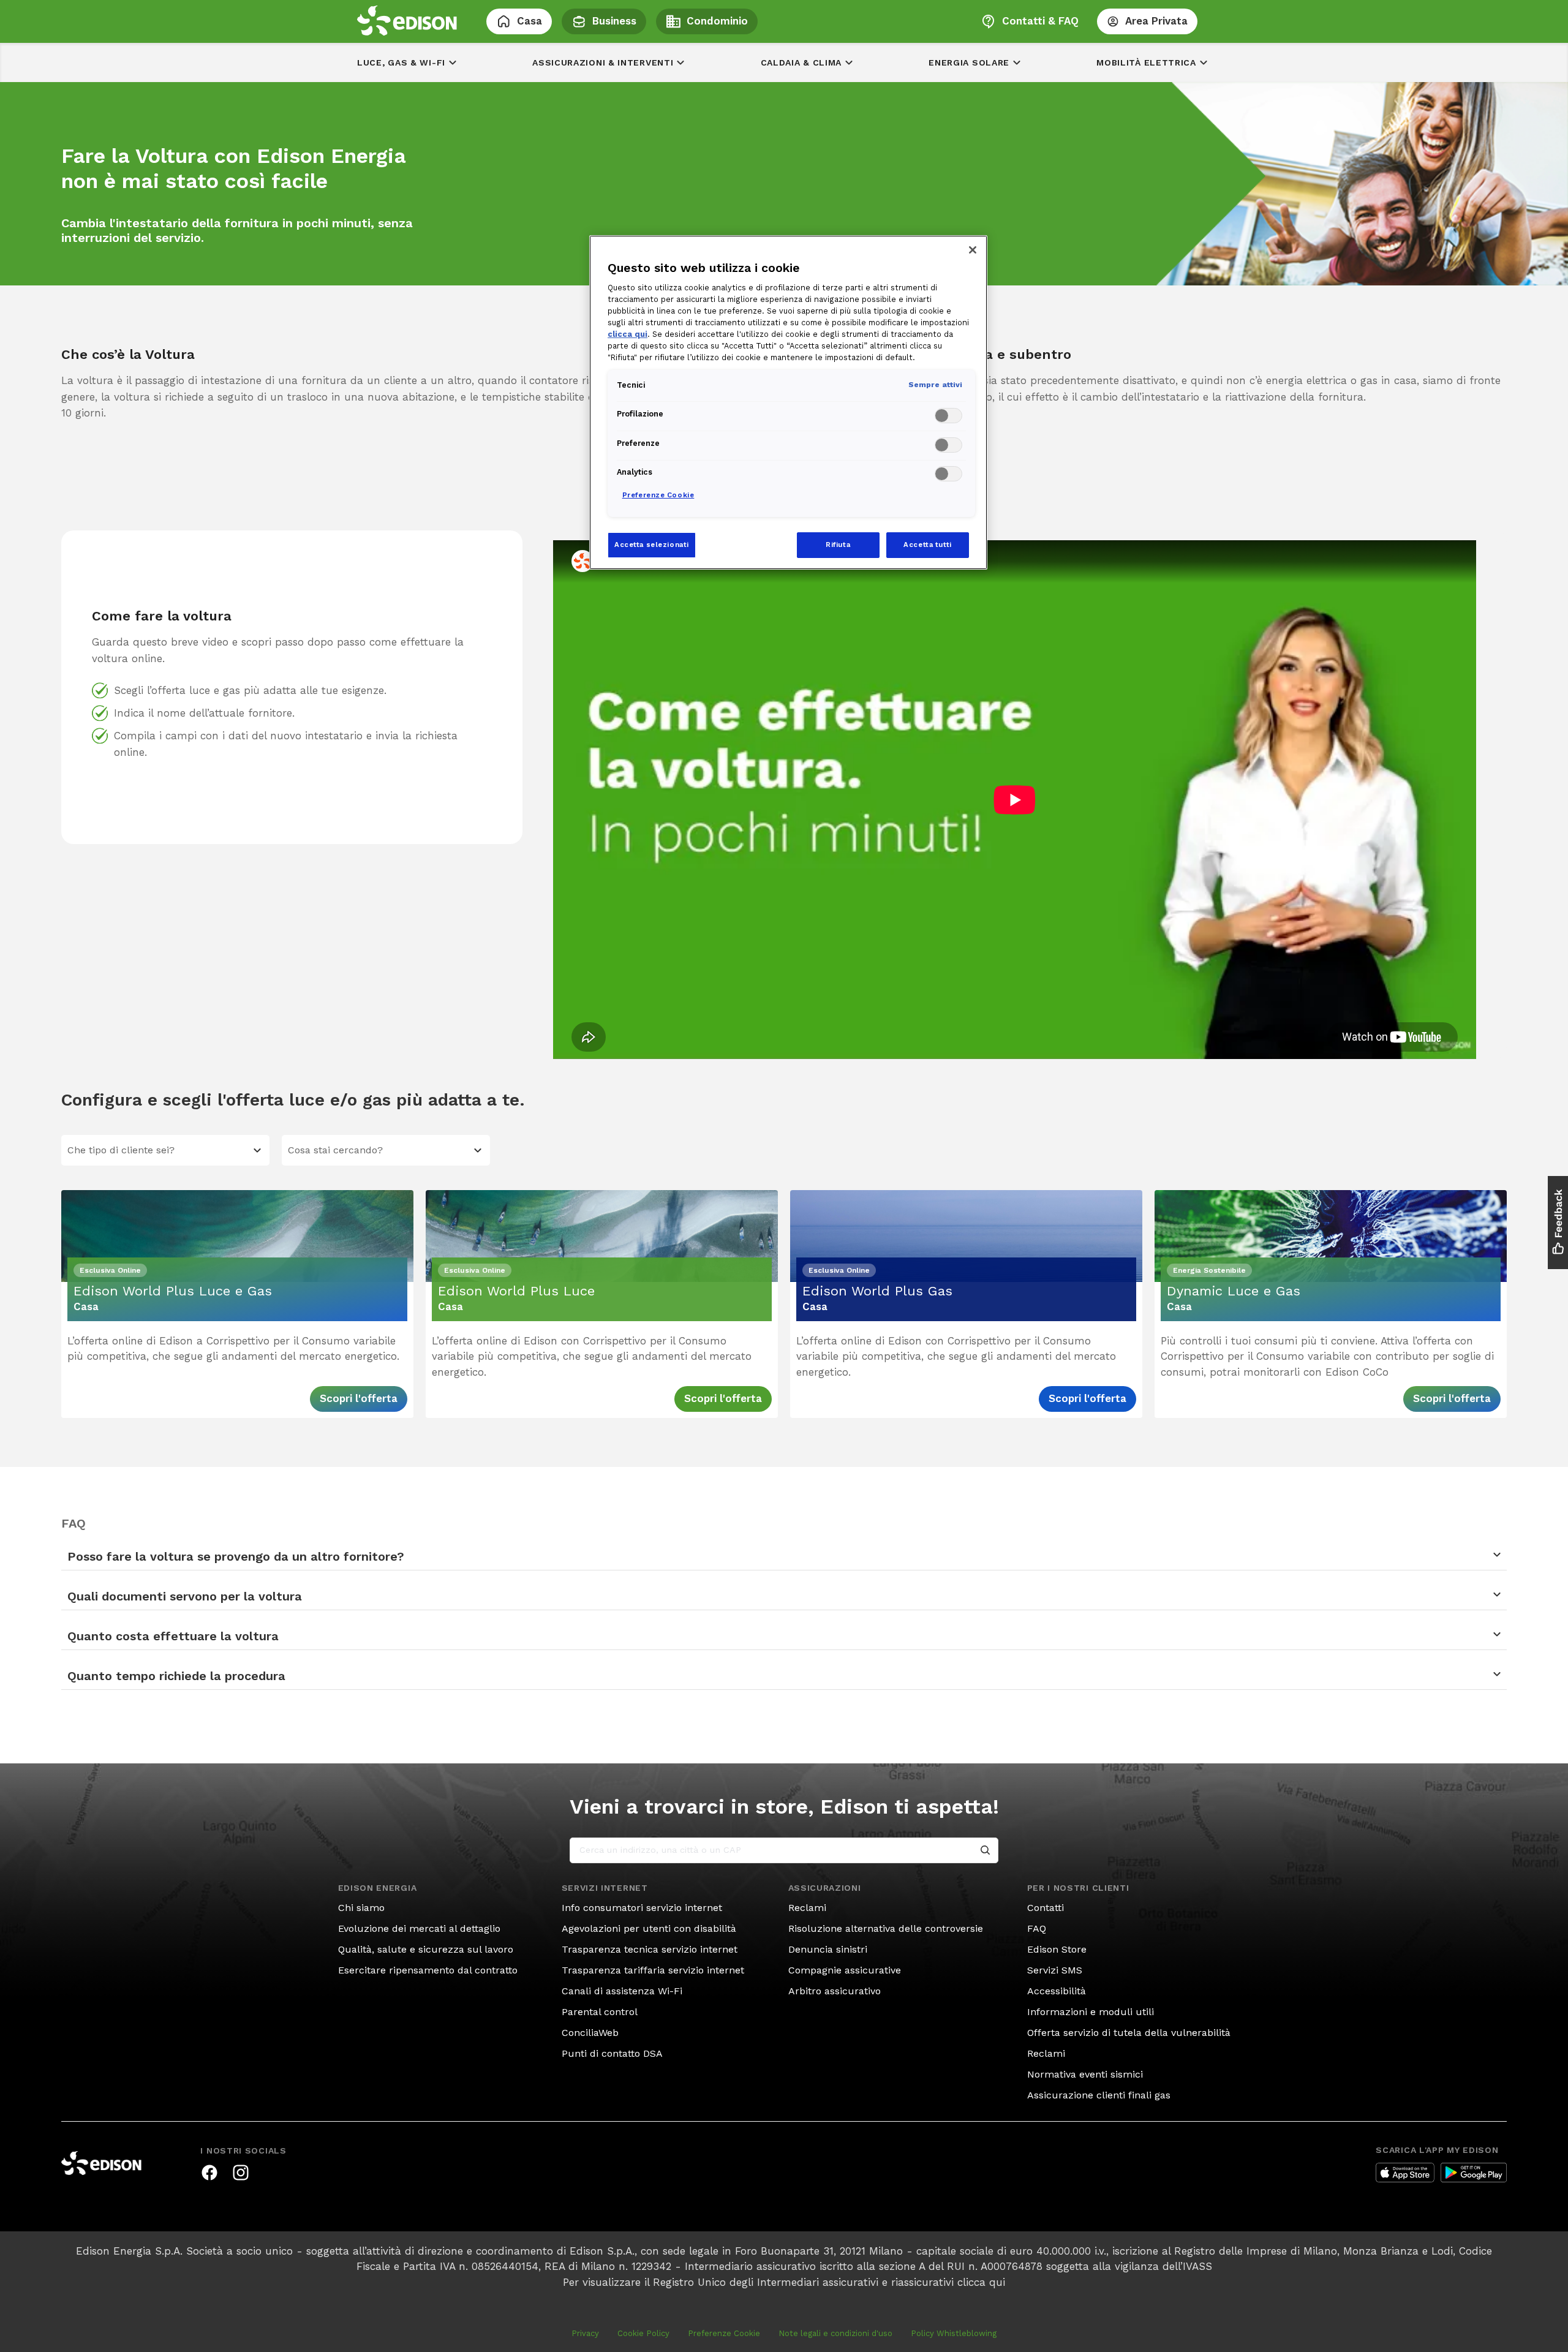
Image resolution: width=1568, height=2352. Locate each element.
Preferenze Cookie (724, 2333)
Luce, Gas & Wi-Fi (401, 62)
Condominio (717, 21)
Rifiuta (838, 545)
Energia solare (969, 62)
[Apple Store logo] (1405, 2173)
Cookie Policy (643, 2333)
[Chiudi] (973, 250)
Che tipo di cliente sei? (121, 1150)
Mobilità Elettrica (1146, 62)
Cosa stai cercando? (335, 1150)
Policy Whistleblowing (954, 2333)
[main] (784, 1176)
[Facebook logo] (209, 2173)
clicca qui (981, 2282)
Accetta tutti (927, 545)
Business (614, 21)
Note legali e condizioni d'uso (835, 2333)
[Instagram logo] (241, 2173)
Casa (530, 21)
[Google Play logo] (1474, 2173)
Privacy (585, 2333)
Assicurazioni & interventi (603, 62)
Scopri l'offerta (359, 1398)
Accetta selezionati (652, 545)
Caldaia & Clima (801, 62)
